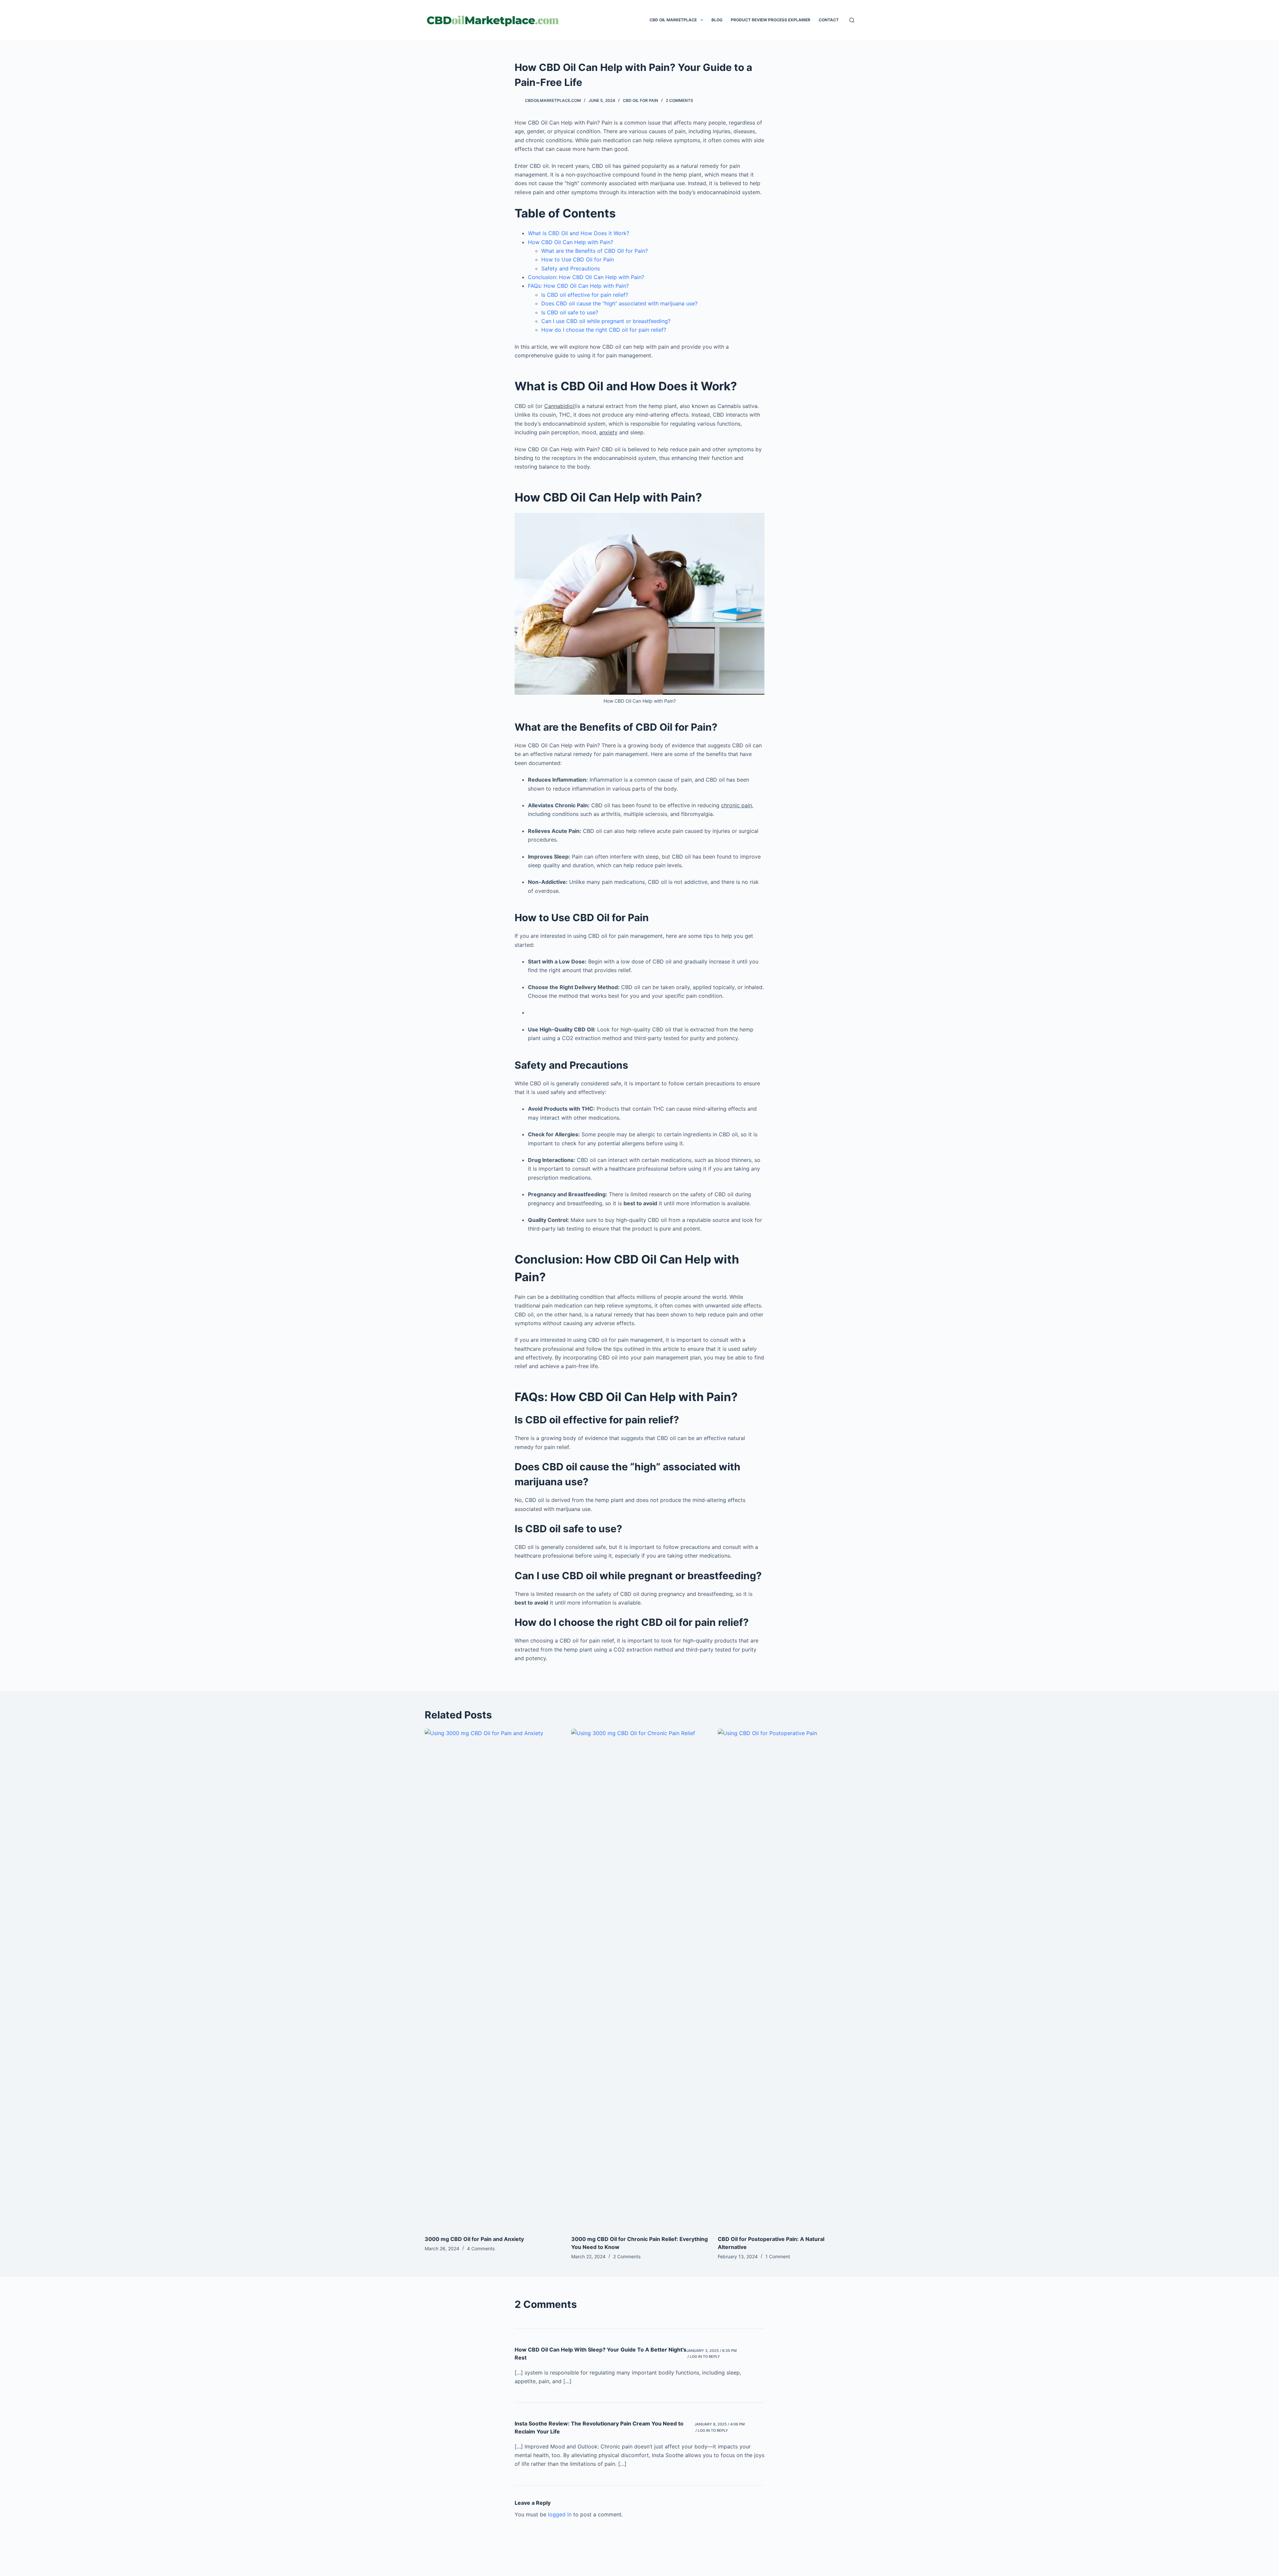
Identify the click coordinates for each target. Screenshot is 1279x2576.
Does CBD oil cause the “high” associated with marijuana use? (619, 303)
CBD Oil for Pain (640, 100)
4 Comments (481, 2248)
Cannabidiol (559, 406)
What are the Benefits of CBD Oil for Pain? (595, 251)
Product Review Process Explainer (771, 20)
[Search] (852, 20)
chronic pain (737, 805)
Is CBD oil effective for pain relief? (585, 295)
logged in (560, 2514)
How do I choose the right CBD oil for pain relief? (604, 330)
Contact (829, 20)
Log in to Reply (705, 2357)
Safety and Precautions (571, 268)
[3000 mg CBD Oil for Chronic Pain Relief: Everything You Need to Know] (639, 1979)
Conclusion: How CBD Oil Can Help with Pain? (586, 277)
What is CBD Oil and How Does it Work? (579, 233)
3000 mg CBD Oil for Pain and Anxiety (474, 2239)
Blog (717, 20)
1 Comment (778, 2256)
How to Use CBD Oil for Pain (578, 259)
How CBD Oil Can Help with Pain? (571, 242)
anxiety (608, 432)
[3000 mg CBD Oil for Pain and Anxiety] (493, 1979)
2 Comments (679, 100)
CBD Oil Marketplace (673, 20)
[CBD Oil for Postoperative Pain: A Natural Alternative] (786, 1979)
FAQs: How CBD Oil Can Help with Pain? (578, 286)
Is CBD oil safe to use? (570, 312)
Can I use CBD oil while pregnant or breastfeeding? (606, 321)
